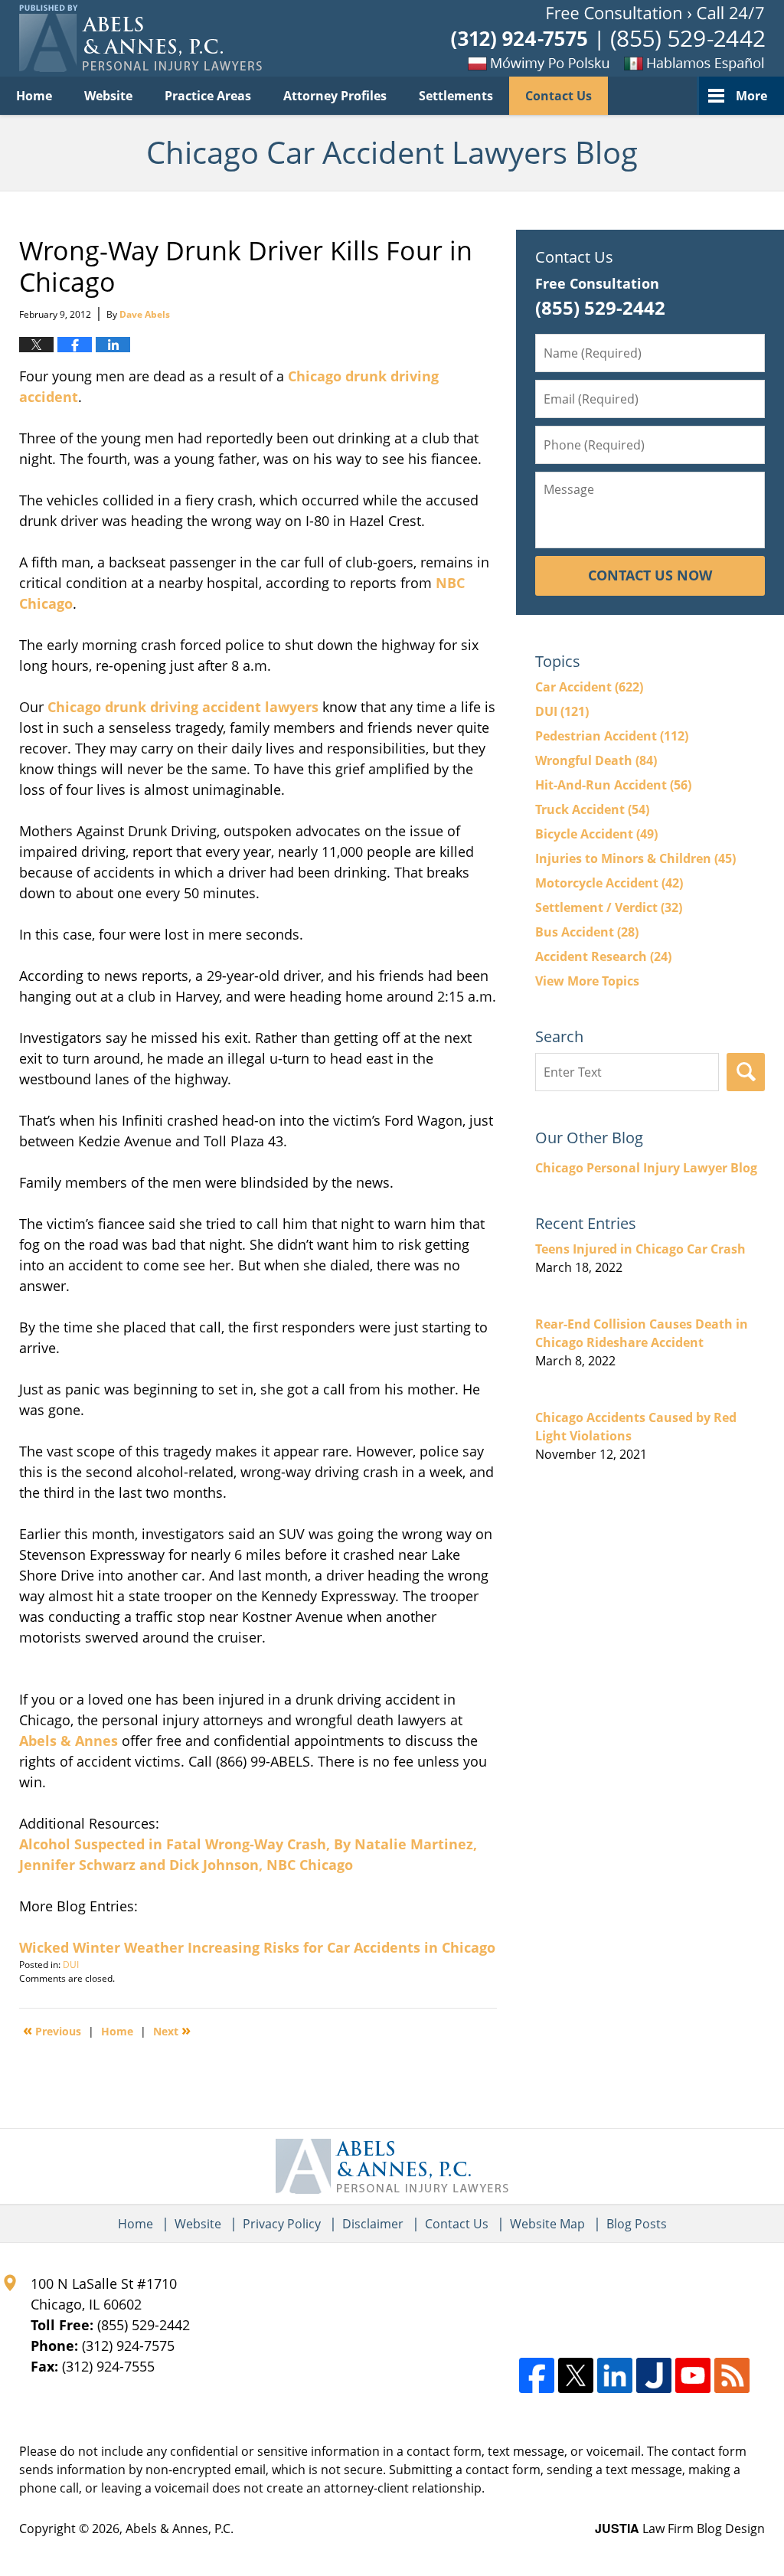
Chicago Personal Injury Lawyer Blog (646, 1168)
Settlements (456, 96)
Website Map (547, 2224)
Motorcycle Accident (609, 883)
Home (34, 96)
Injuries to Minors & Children (635, 858)
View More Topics (587, 981)
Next (172, 2030)
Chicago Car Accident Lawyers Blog (140, 38)
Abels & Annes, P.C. (180, 2529)
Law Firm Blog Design (680, 2529)
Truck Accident (592, 809)
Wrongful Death (596, 760)
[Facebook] (537, 2375)
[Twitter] (576, 2375)
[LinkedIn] (615, 2375)
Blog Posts (637, 2224)
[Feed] (732, 2375)
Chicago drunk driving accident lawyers (183, 707)
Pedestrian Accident (612, 736)
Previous (52, 2030)
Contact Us (559, 96)
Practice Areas (208, 96)
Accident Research (603, 956)
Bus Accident (587, 932)
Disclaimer (373, 2224)
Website (108, 96)
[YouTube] (693, 2375)
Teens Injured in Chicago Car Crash (640, 1249)
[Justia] (654, 2375)
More (751, 96)
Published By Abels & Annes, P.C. (608, 39)
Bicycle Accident (596, 834)
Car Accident (589, 687)
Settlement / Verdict (609, 907)
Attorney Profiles (335, 96)
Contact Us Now (650, 575)
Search (746, 1072)
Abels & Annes (69, 1741)
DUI (71, 1965)
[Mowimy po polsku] (512, 63)
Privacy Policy (282, 2224)
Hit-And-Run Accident (613, 785)
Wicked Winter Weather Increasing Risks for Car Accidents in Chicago (257, 1947)
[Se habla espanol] (688, 63)
